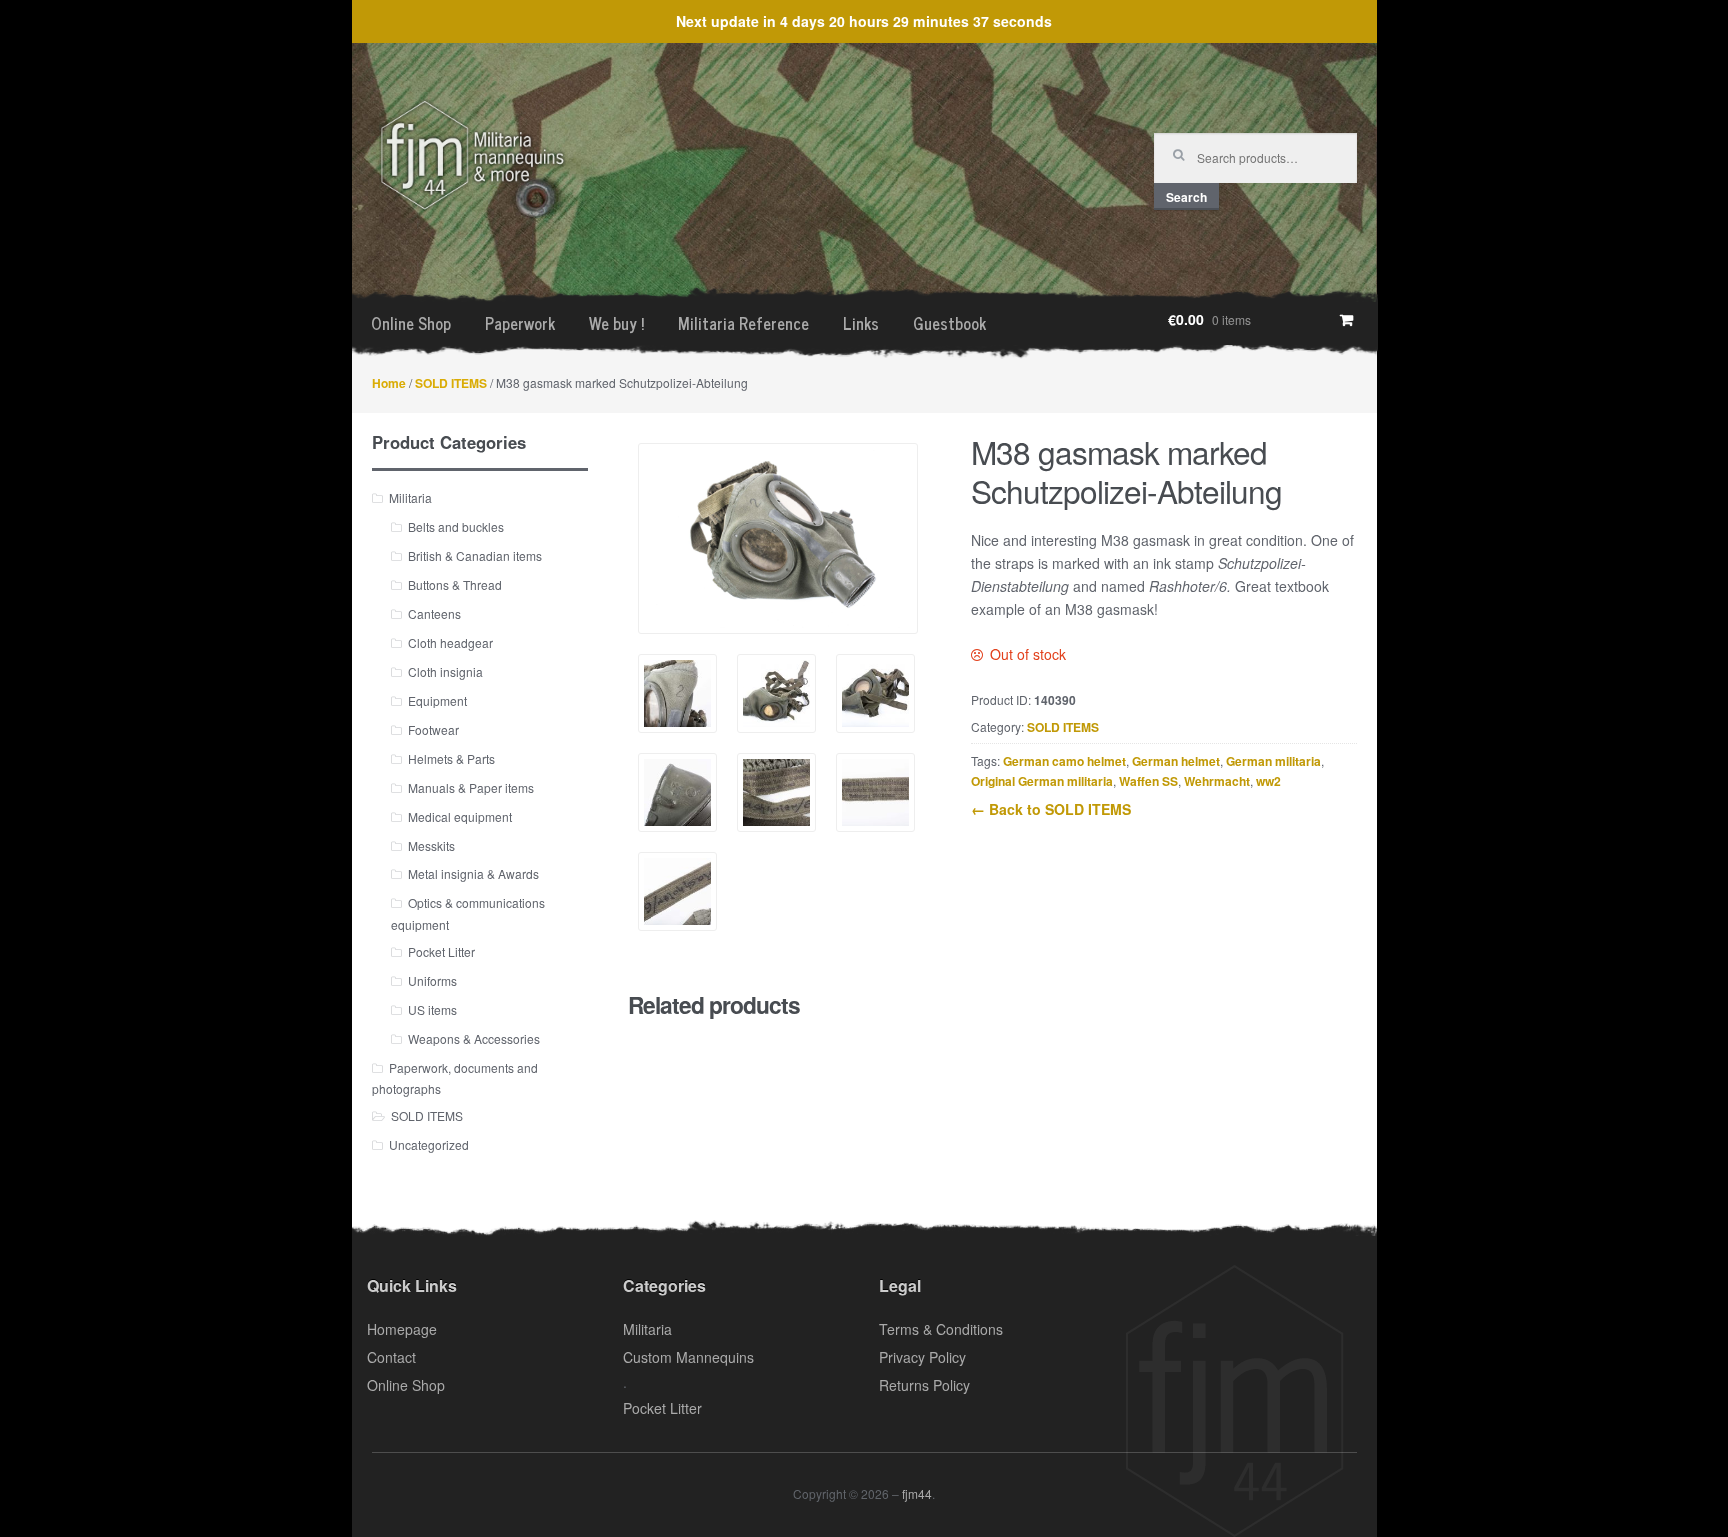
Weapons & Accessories (474, 1038)
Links (861, 323)
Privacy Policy (922, 1357)
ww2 (1268, 781)
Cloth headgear (450, 642)
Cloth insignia (445, 671)
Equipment (437, 700)
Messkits (431, 845)
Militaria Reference (743, 323)
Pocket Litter (441, 951)
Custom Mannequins (688, 1357)
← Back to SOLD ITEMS (1051, 809)
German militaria (1273, 761)
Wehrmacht (1217, 781)
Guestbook (949, 323)
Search (1186, 197)
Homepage (402, 1329)
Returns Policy (924, 1385)
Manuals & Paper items (471, 787)
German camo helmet (1064, 761)
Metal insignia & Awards (473, 873)
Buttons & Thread (455, 584)
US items (432, 1009)
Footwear (433, 729)
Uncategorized (429, 1144)
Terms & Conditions (941, 1329)
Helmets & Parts (451, 758)
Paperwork (520, 323)
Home (389, 383)
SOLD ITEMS (451, 383)
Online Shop (411, 323)
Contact (391, 1357)
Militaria (410, 497)
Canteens (434, 613)
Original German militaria (1042, 781)
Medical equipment (460, 816)
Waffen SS (1148, 781)
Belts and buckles (456, 526)
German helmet (1176, 761)
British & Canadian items (475, 555)
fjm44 (917, 1493)
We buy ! (616, 323)
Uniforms (432, 980)
